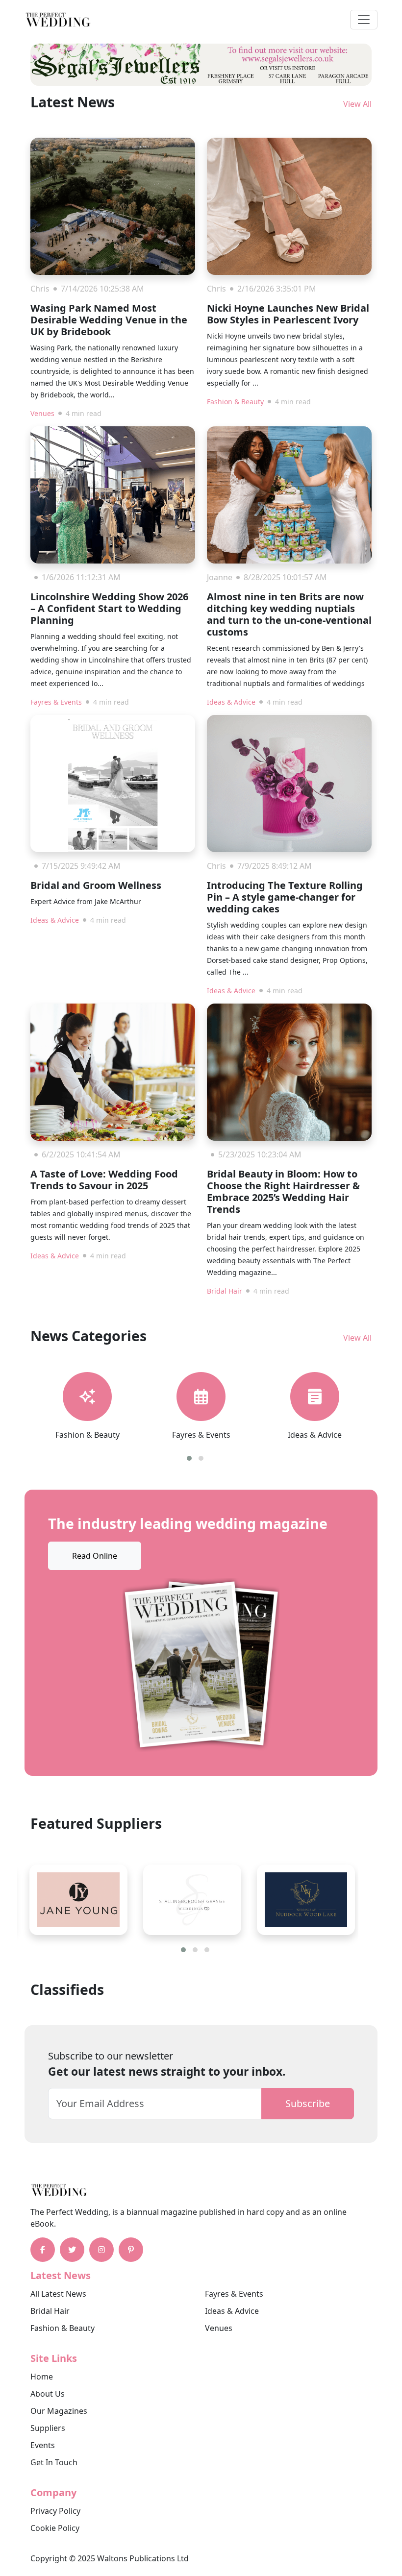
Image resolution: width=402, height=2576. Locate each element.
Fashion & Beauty (235, 402)
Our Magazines (59, 2411)
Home (42, 2377)
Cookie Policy (55, 2528)
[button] (189, 1458)
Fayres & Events (56, 702)
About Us (48, 2394)
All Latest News (58, 2294)
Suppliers (48, 2428)
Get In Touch (54, 2462)
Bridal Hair (225, 1291)
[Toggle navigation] (364, 20)
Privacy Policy (55, 2511)
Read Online (95, 1556)
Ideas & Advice (231, 702)
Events (43, 2445)
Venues (42, 413)
